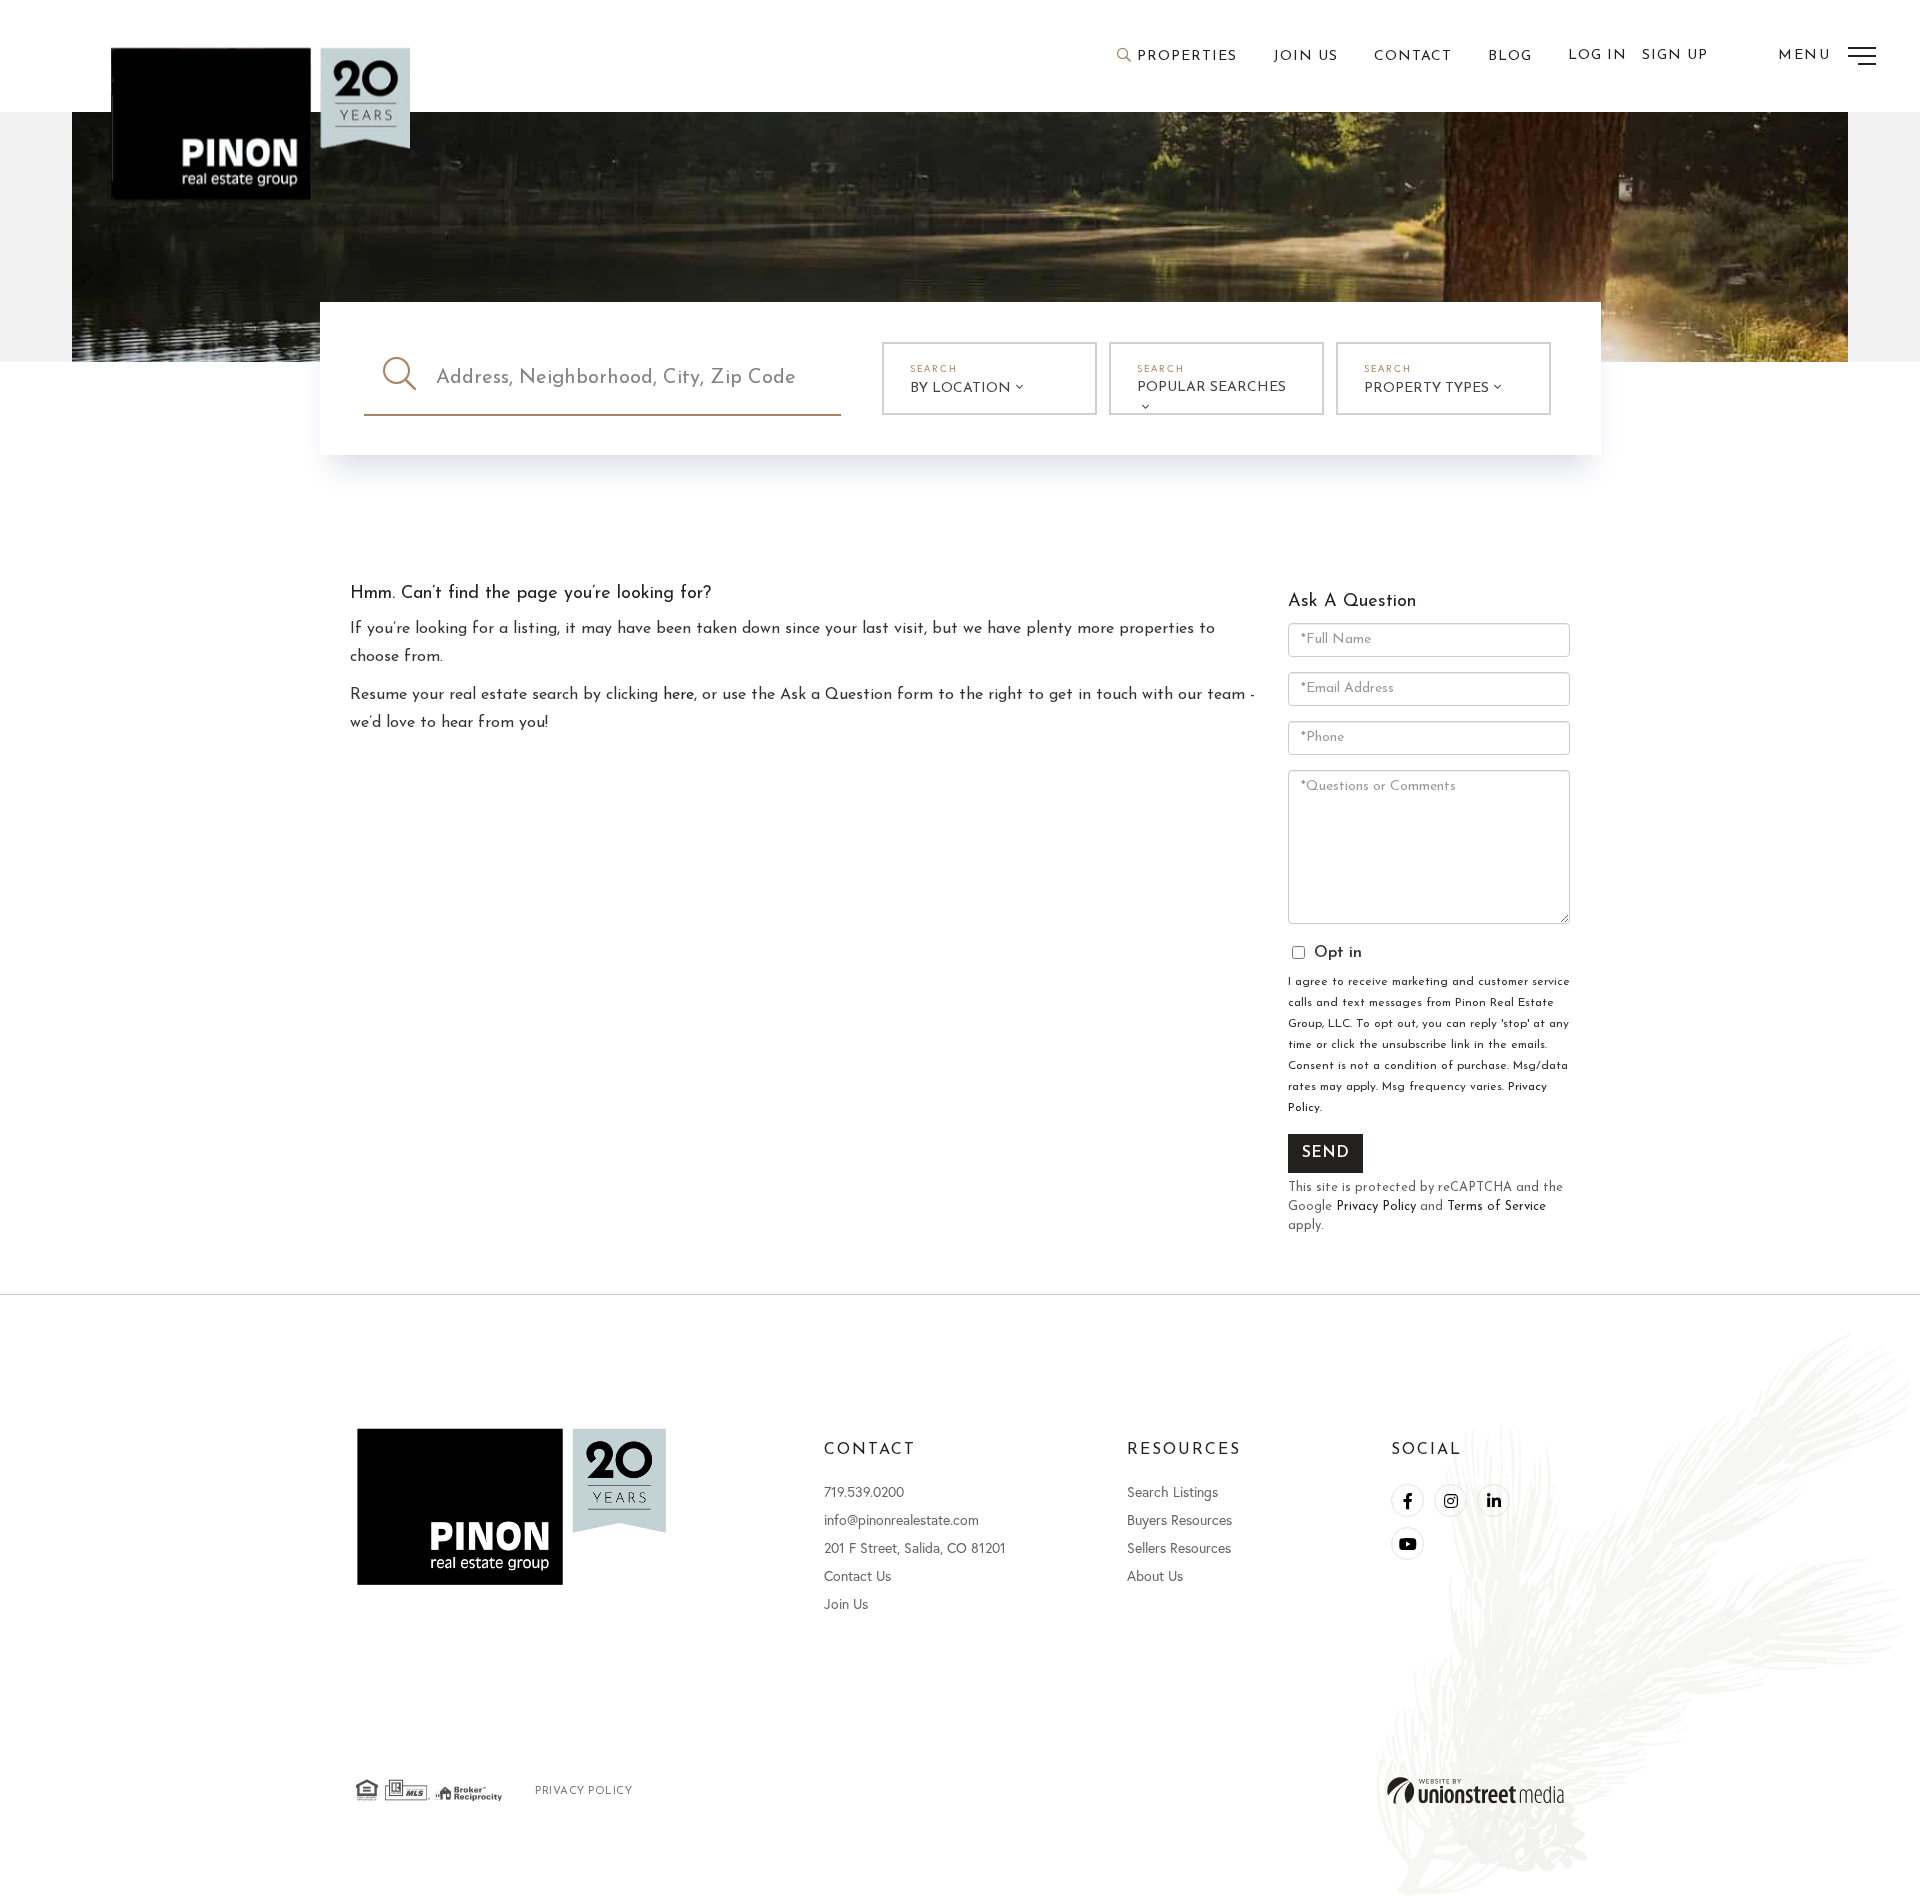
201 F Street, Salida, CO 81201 (915, 1547)
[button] (400, 378)
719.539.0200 (864, 1491)
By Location (960, 388)
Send (1325, 1153)
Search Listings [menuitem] (1172, 1491)
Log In (1597, 55)
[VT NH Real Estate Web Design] (1475, 1790)
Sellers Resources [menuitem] (1179, 1547)
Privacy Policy (1376, 1206)
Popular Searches (1211, 387)
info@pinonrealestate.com (901, 1519)
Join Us (846, 1603)
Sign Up (1675, 55)
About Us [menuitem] (1155, 1575)
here (678, 695)
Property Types (1426, 388)
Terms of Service (1496, 1206)
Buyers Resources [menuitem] (1179, 1519)
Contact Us (857, 1575)
